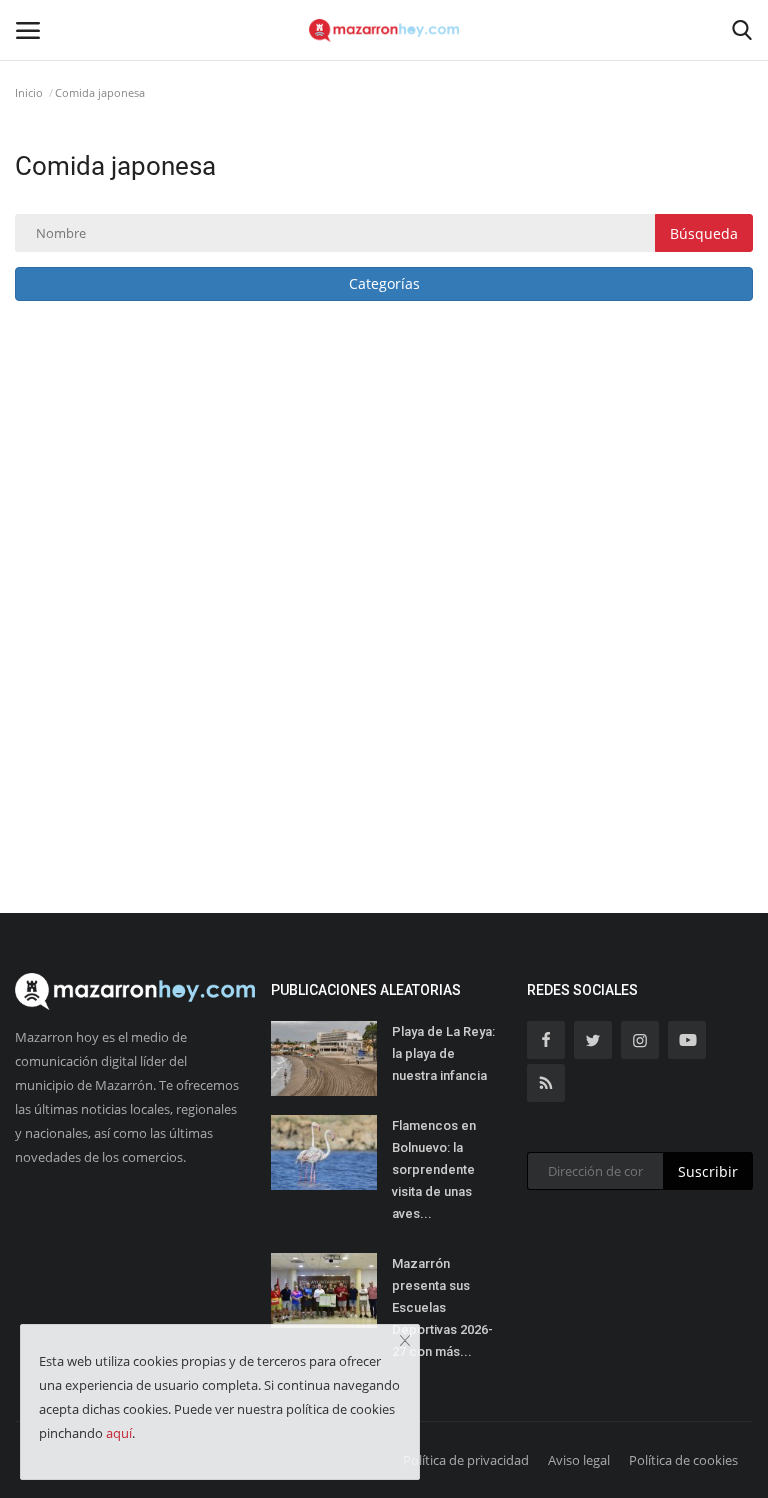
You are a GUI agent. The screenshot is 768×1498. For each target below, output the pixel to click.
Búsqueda (704, 233)
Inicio (29, 92)
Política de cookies (683, 1460)
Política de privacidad (466, 1460)
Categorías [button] (384, 283)
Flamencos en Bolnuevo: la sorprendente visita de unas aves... (434, 1169)
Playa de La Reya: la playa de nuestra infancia (443, 1053)
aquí (119, 1433)
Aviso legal (579, 1460)
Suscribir (708, 1171)
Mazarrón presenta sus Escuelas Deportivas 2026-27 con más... (442, 1307)
